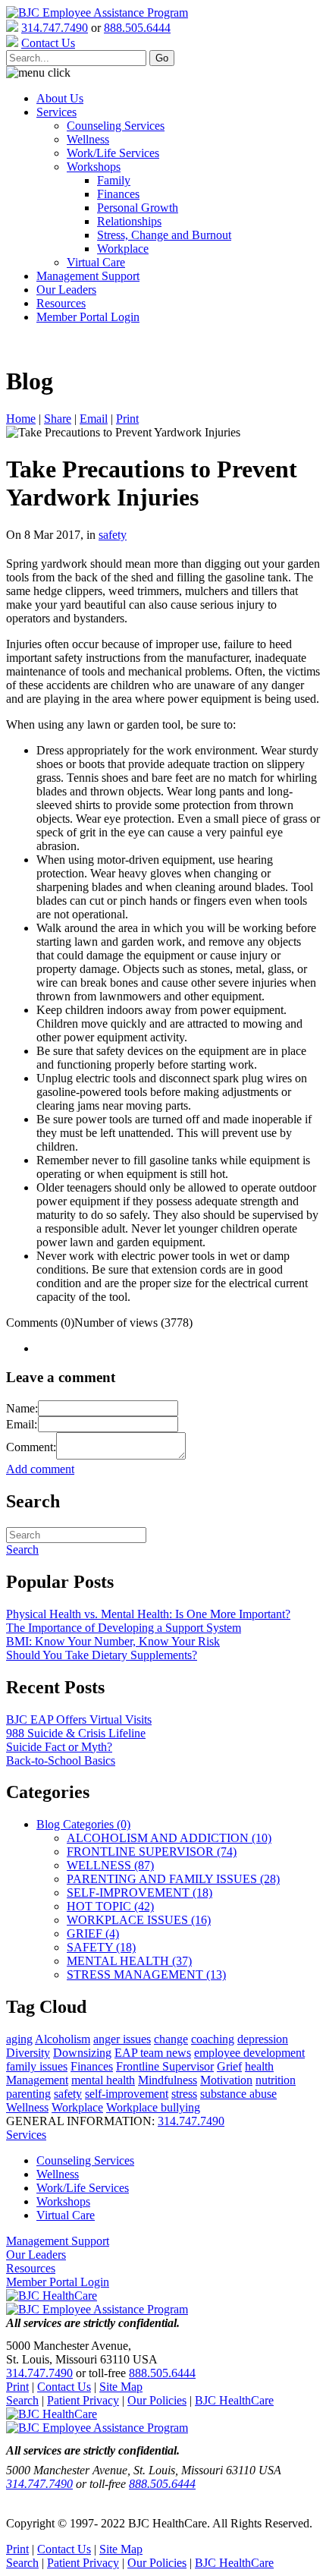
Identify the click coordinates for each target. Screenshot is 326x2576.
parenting (28, 2094)
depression (263, 2039)
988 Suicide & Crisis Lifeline (76, 1733)
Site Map (121, 2387)
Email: (22, 1424)
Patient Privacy (83, 2400)
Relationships (129, 221)
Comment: (31, 1447)
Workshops (94, 167)
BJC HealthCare (234, 2400)
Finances (118, 194)
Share (58, 419)
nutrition (276, 2080)
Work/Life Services (113, 153)
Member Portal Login (88, 317)
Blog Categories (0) (83, 1824)
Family (114, 180)
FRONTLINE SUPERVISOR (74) (152, 1852)
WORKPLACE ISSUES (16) (139, 1920)
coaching (213, 2039)
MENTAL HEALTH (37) (129, 1961)
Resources (61, 303)
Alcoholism (63, 2039)
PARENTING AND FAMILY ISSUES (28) (173, 1879)
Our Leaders (66, 290)
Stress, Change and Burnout (164, 235)
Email (94, 419)
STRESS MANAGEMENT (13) (146, 1975)
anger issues (122, 2039)
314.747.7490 (55, 28)
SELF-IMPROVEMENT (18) (139, 1893)
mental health (103, 2080)
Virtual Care (96, 262)
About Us (60, 98)
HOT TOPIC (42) (110, 1906)
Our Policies (157, 2400)
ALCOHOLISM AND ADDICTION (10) (169, 1838)
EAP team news (153, 2053)
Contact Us (64, 2387)
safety (113, 535)
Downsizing (82, 2053)
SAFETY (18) (101, 1947)
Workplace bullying (153, 2107)
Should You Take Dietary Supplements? (102, 1655)
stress (184, 2094)
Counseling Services (116, 126)
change (171, 2039)
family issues (37, 2066)
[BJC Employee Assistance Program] (97, 13)
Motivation (226, 2080)
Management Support (88, 276)
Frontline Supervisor (165, 2066)
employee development (249, 2053)
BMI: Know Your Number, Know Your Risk (113, 1641)
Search (22, 2400)
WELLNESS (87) (110, 1865)
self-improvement (127, 2094)
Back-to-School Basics (61, 1760)
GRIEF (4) (93, 1934)
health (259, 2066)
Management (37, 2080)
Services (56, 112)
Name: (22, 1408)
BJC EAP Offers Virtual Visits (79, 1719)
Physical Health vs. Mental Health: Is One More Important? (148, 1614)
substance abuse (238, 2094)
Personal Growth (138, 208)
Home (21, 419)
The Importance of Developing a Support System (124, 1628)
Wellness (88, 139)
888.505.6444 (137, 28)
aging (19, 2039)
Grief (229, 2066)
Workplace (123, 249)
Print (127, 419)
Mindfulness (168, 2080)
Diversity (28, 2053)
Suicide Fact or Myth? (59, 1747)
